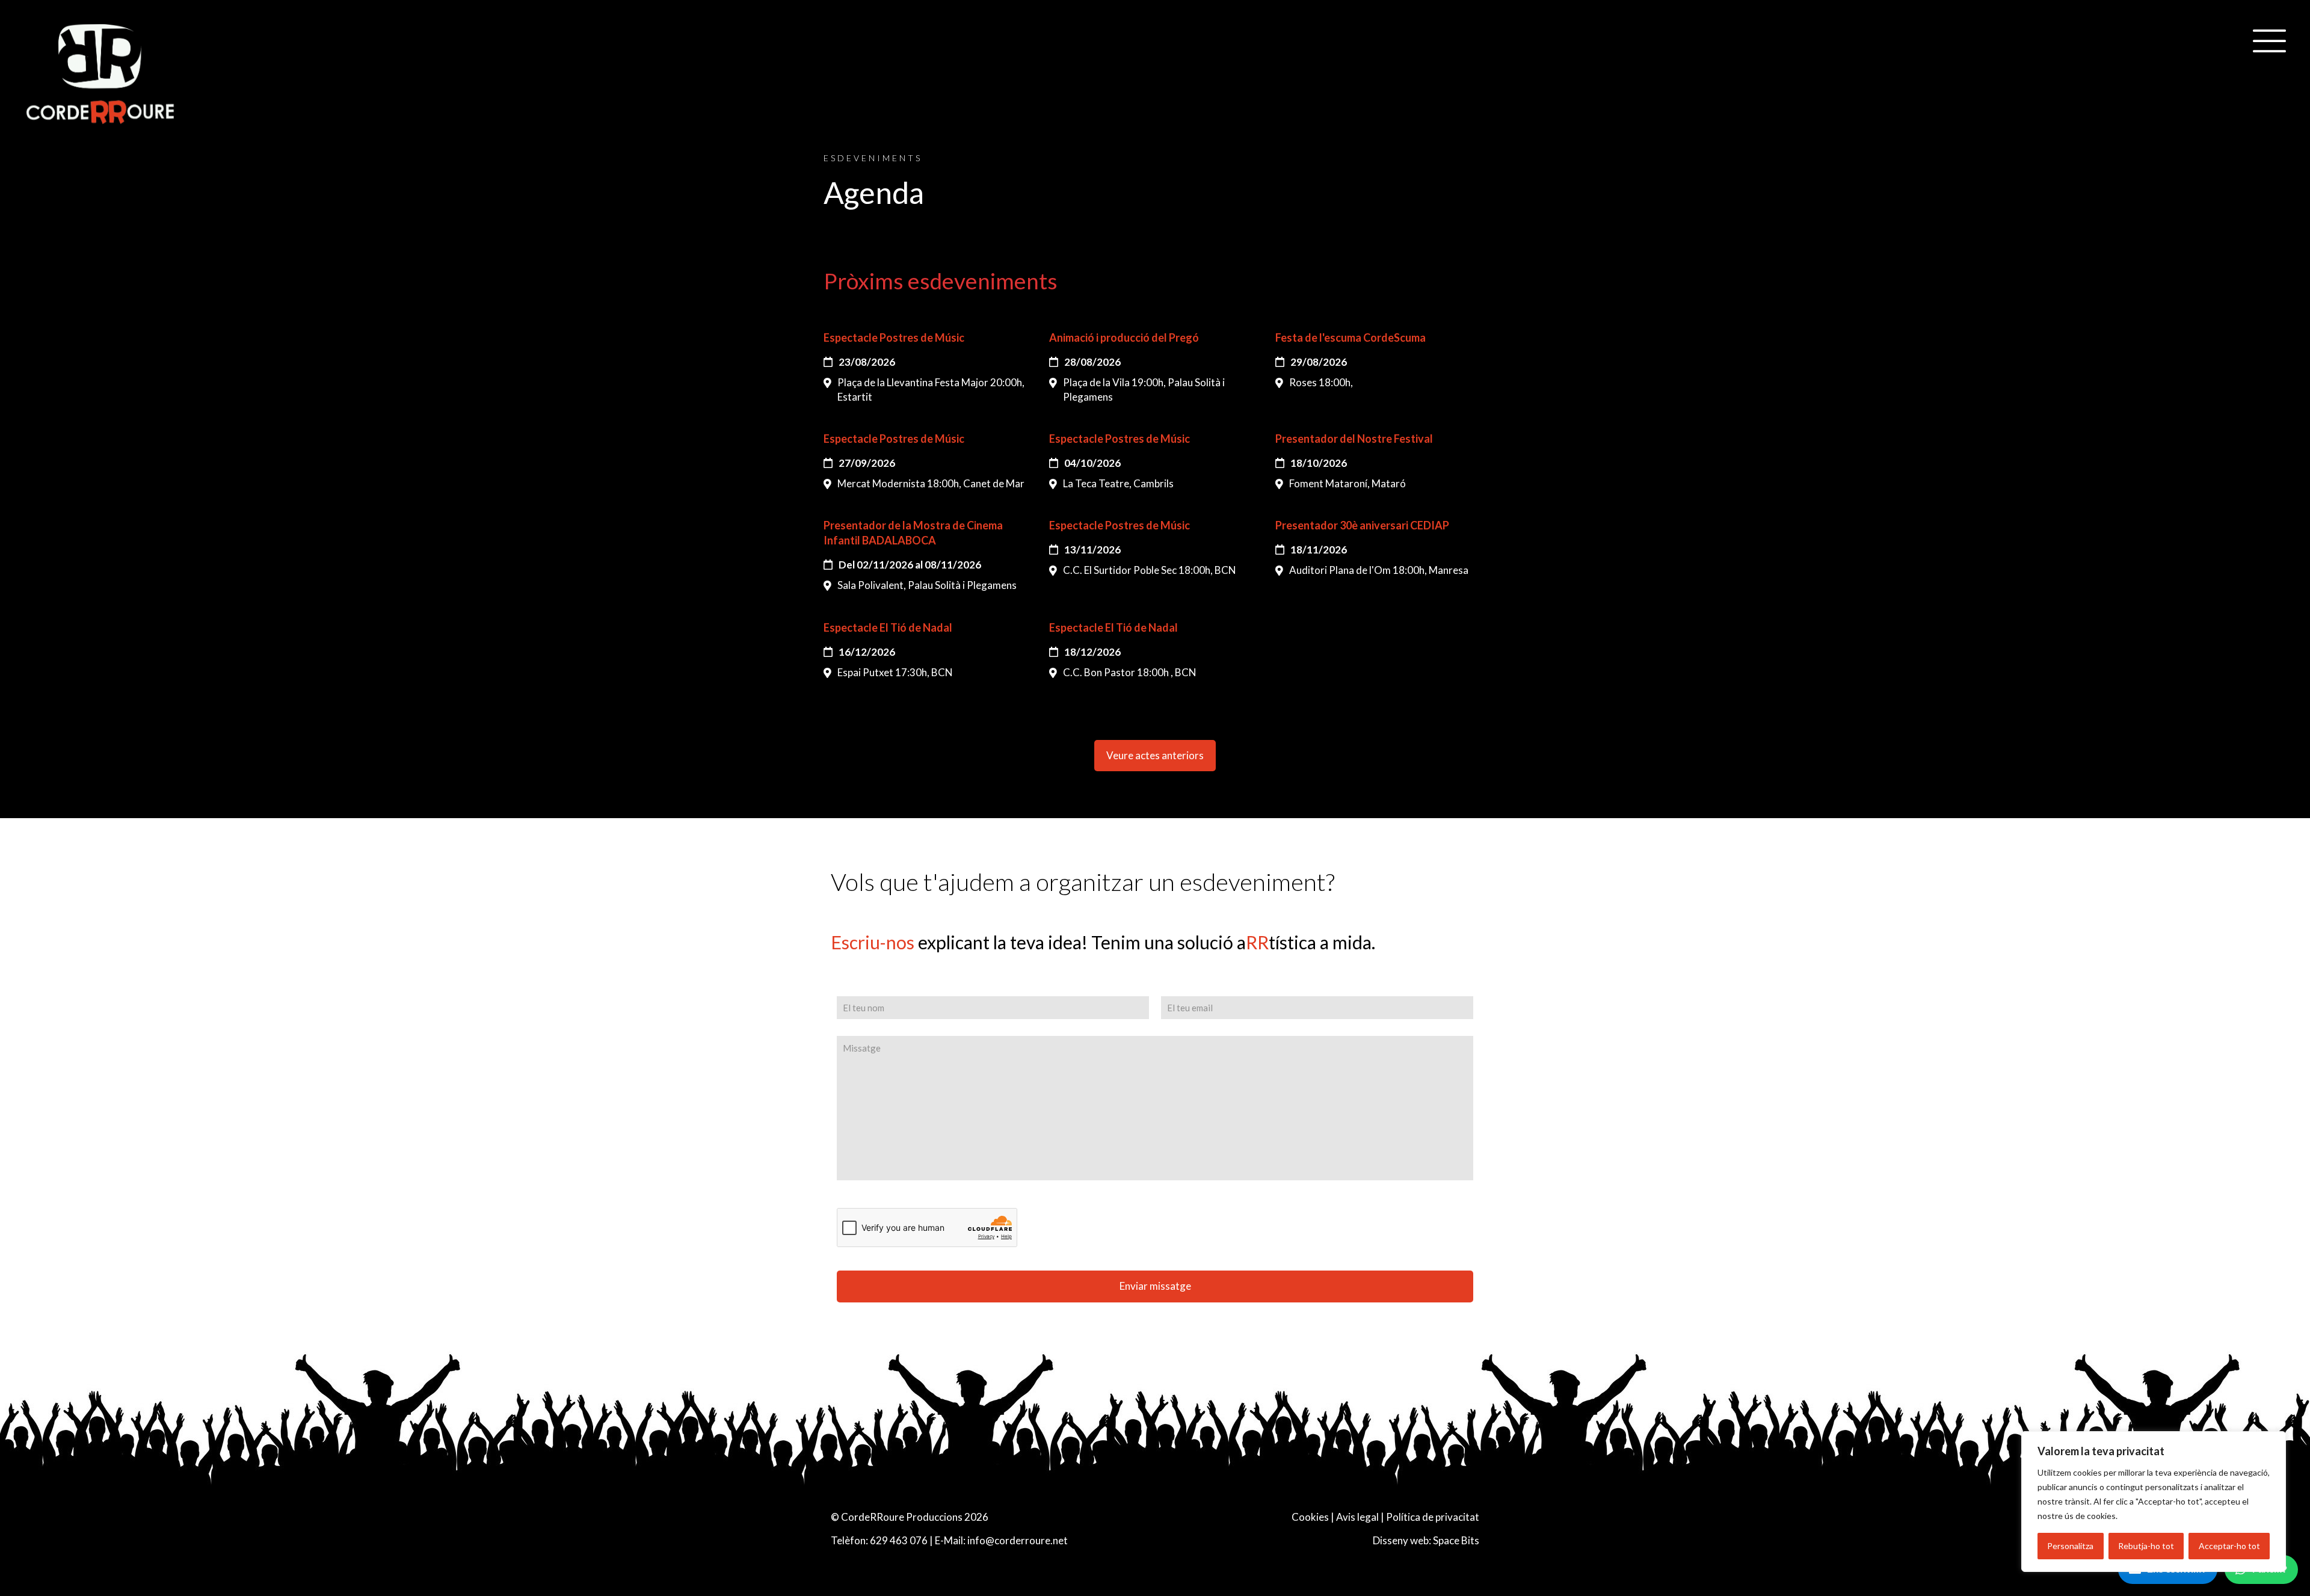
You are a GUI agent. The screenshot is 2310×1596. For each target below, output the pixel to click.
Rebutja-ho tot (2146, 1546)
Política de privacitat (1433, 1517)
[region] (2154, 1502)
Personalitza (2070, 1546)
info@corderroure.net (1018, 1540)
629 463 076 (899, 1540)
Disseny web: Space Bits (1426, 1540)
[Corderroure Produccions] (101, 76)
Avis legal (1357, 1517)
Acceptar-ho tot (2229, 1546)
